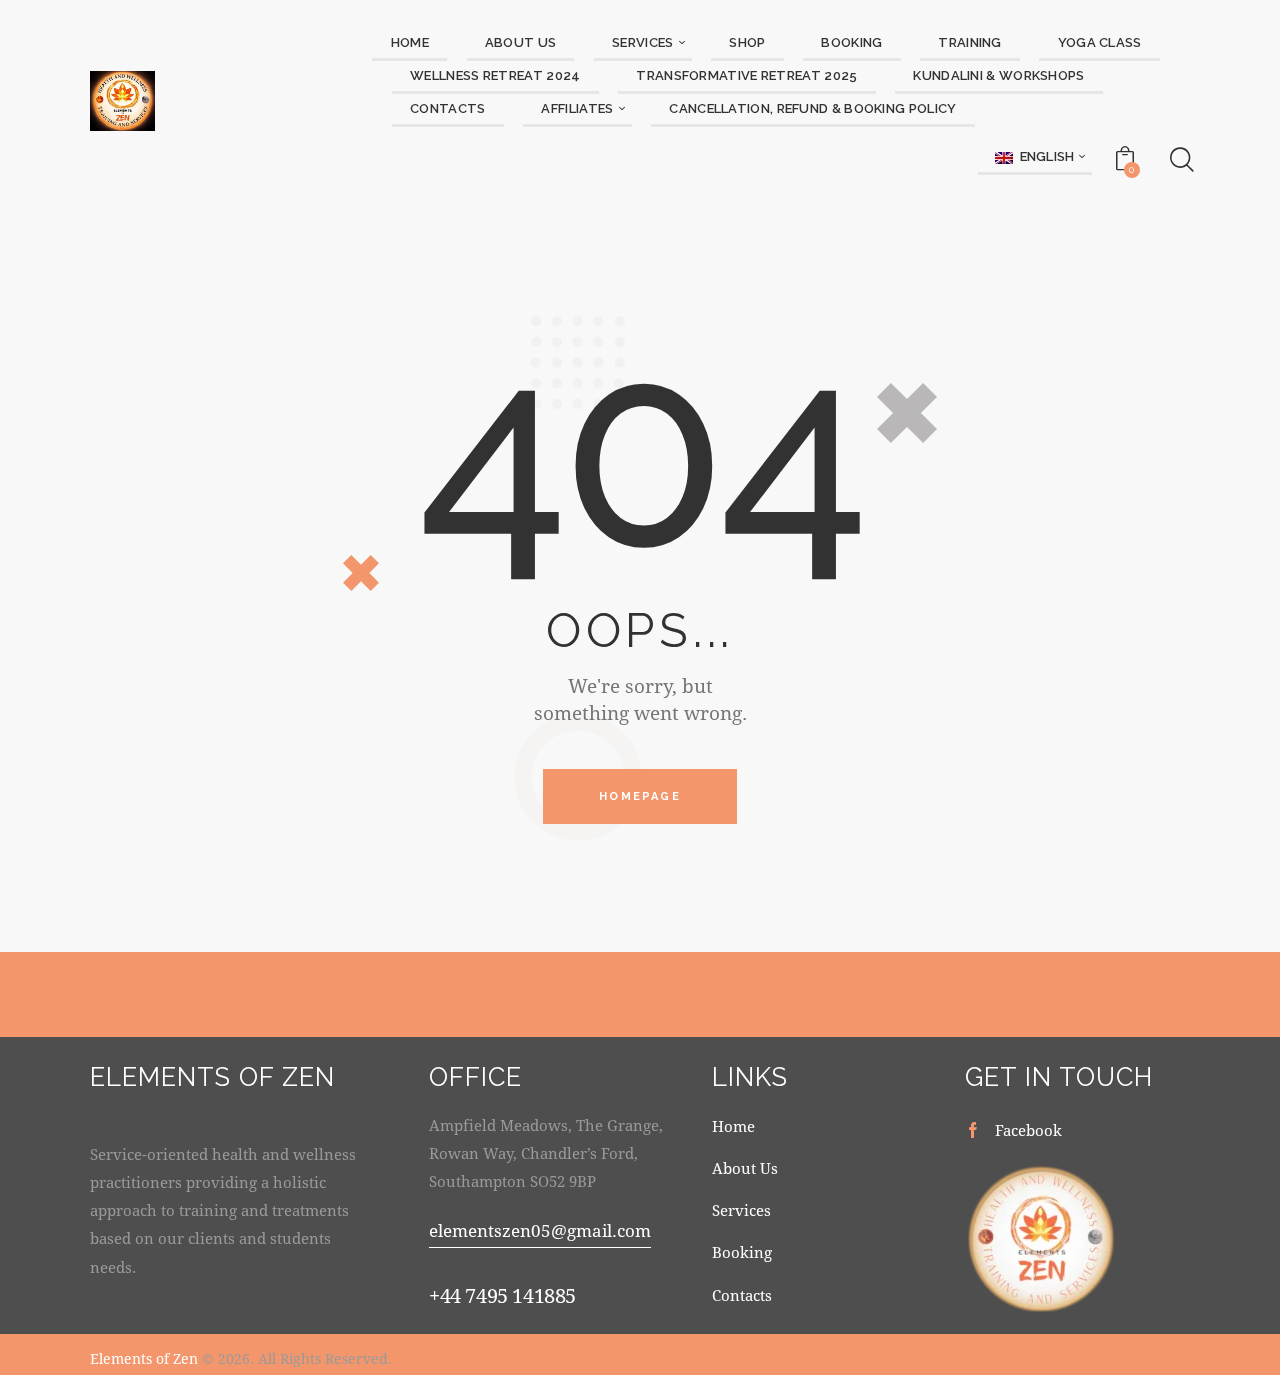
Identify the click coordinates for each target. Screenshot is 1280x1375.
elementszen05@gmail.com (540, 1230)
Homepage (640, 796)
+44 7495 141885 (502, 1295)
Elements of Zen (144, 1358)
